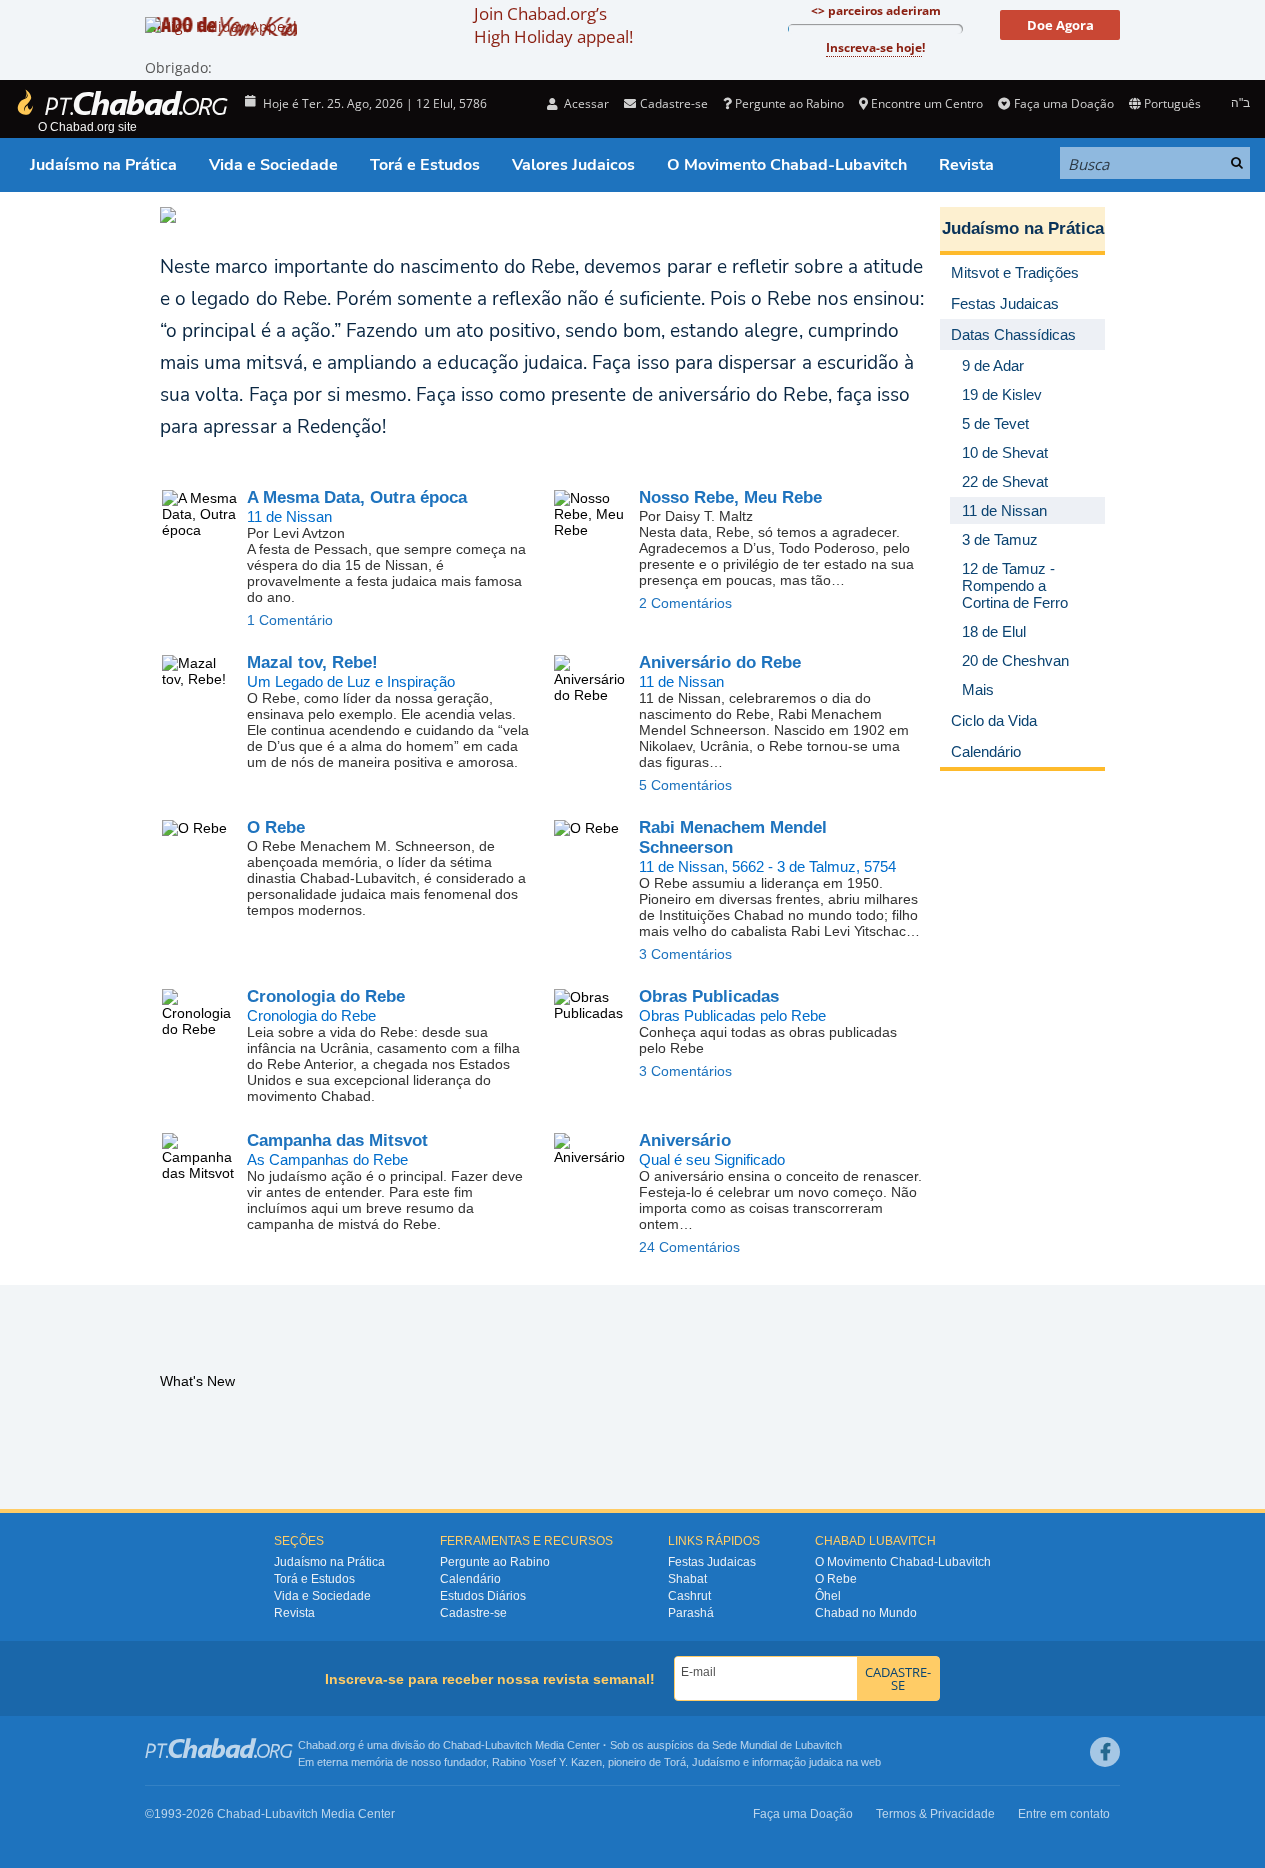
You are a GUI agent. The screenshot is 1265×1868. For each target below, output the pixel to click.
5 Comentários (685, 785)
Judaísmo (716, 1762)
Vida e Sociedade (273, 165)
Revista (966, 165)
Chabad (462, 1745)
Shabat (687, 1579)
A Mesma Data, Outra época (357, 497)
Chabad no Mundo (866, 1613)
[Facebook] (1105, 1752)
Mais (978, 689)
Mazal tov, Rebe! (312, 662)
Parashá (691, 1613)
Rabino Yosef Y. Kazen (547, 1762)
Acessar (585, 103)
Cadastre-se (473, 1613)
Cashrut (689, 1596)
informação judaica (797, 1762)
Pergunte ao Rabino (789, 103)
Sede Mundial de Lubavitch (777, 1745)
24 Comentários (689, 1247)
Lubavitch (508, 1745)
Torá (675, 1762)
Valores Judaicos (573, 165)
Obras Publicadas (709, 996)
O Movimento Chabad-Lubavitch (787, 165)
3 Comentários (685, 954)
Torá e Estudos (425, 165)
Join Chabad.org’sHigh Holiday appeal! (553, 25)
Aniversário (685, 1140)
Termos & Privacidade (935, 1814)
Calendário (470, 1579)
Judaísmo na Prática (103, 165)
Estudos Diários (483, 1596)
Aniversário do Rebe (720, 662)
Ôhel (828, 1596)
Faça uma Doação (1063, 103)
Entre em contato (1064, 1814)
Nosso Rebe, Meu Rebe (730, 497)
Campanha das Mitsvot (337, 1140)
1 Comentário (290, 620)
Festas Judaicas (712, 1562)
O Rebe (276, 827)
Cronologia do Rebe (326, 996)
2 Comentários (685, 603)
